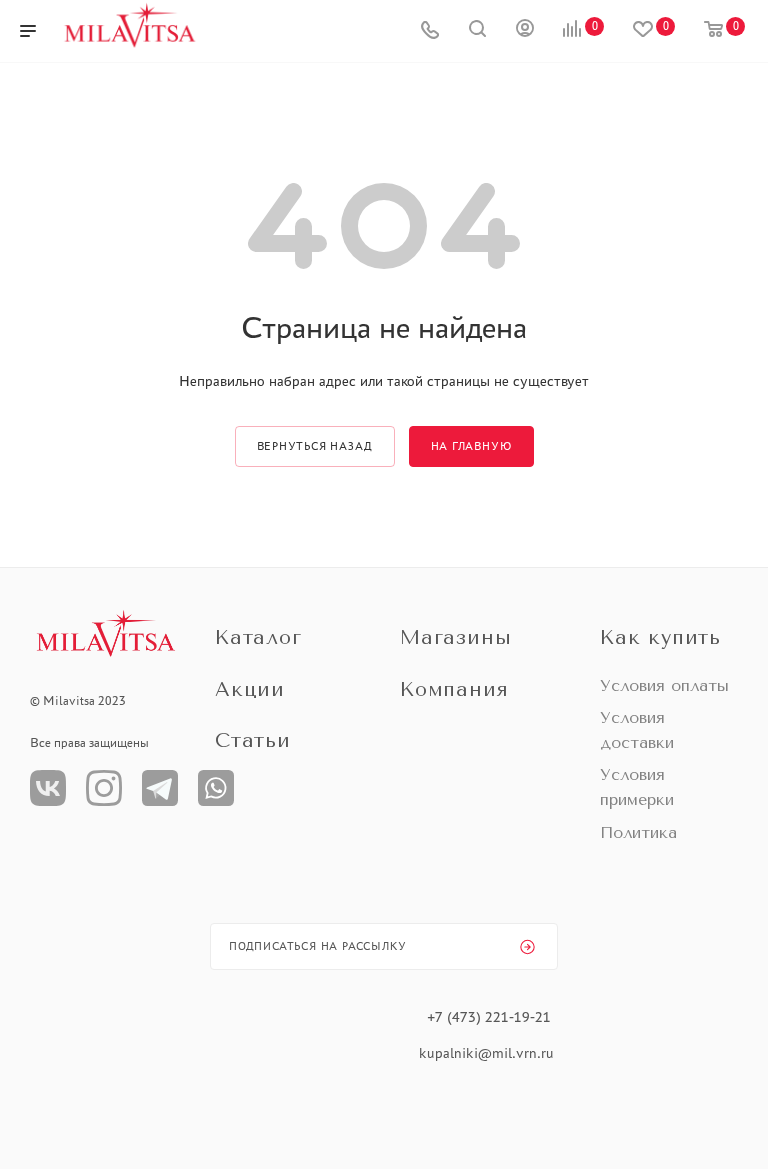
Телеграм (160, 788)
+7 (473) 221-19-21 (489, 1017)
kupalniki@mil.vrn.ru (488, 1053)
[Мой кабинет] (525, 31)
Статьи (253, 740)
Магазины (455, 637)
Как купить (660, 637)
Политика (638, 832)
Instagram (104, 788)
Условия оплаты (664, 685)
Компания (454, 689)
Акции (250, 689)
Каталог (258, 637)
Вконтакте (48, 788)
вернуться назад (315, 446)
